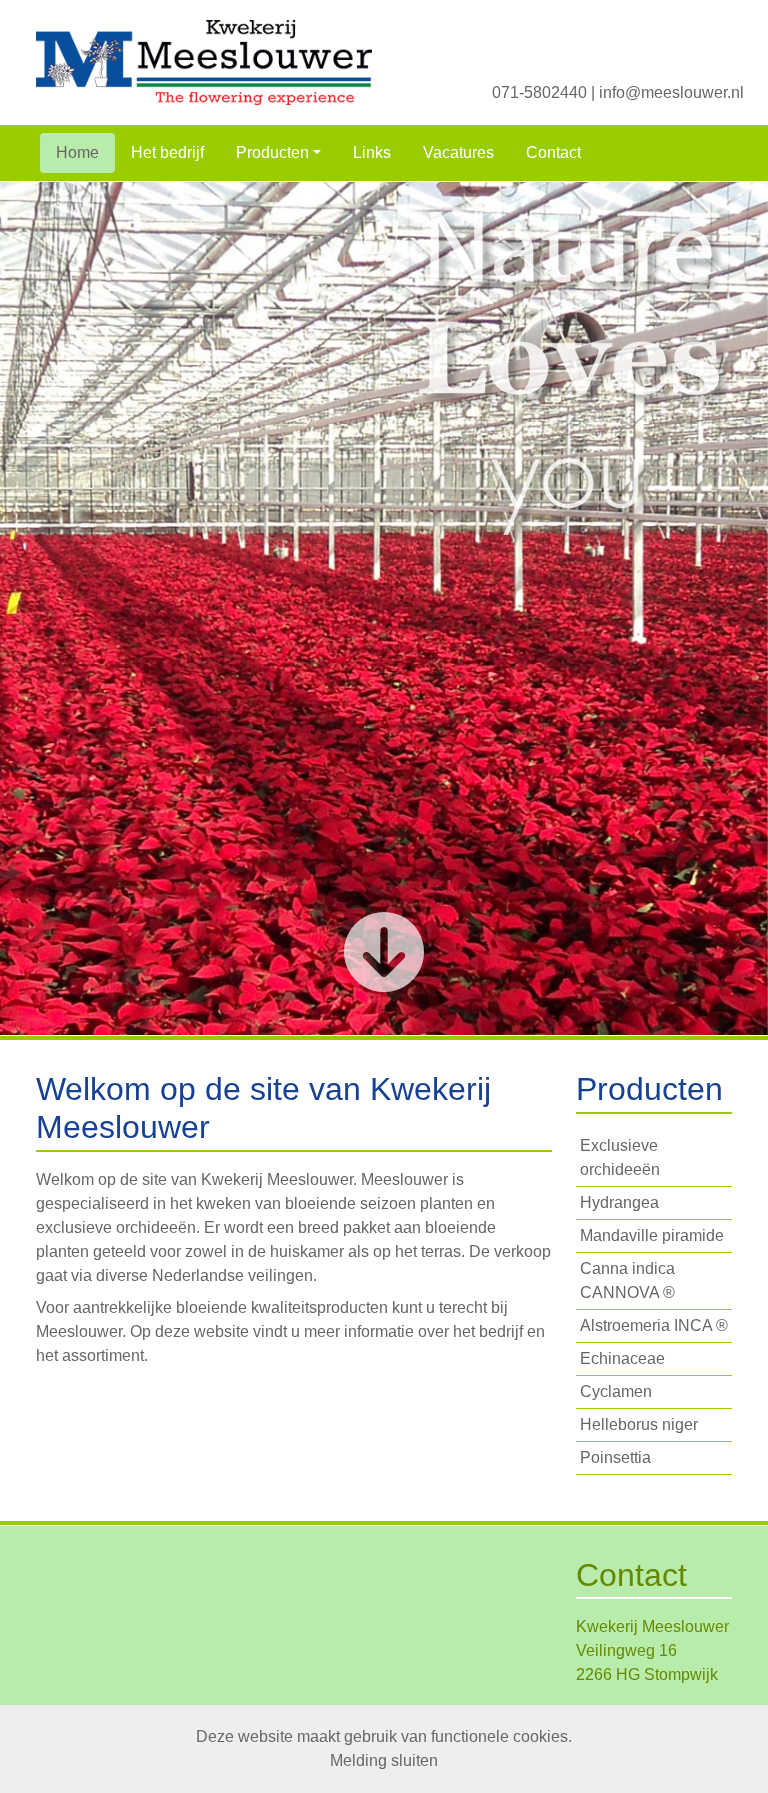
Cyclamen (616, 1391)
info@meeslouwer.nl (671, 92)
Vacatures (458, 152)
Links (372, 152)
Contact (553, 152)
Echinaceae (622, 1358)
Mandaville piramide (652, 1235)
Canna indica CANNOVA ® (627, 1280)
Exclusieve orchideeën (620, 1157)
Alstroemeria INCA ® (654, 1325)
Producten (272, 152)
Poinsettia (615, 1457)
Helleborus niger (639, 1424)
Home (77, 152)
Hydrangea (619, 1202)
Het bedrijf (167, 152)
